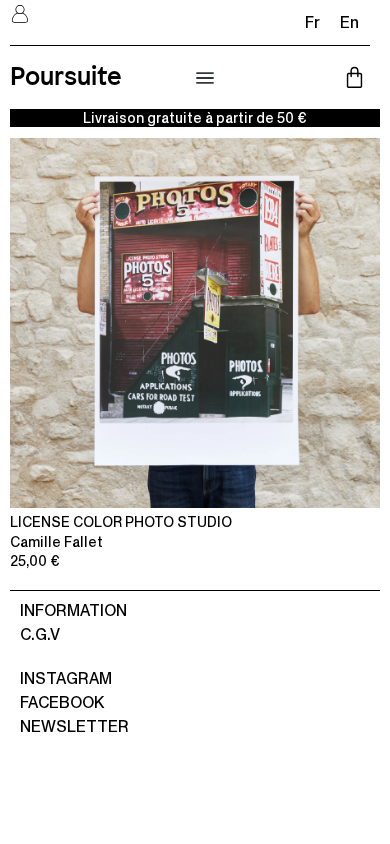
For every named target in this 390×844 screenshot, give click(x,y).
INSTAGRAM (66, 678)
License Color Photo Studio (121, 522)
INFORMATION (73, 610)
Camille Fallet (56, 542)
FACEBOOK (62, 702)
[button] (204, 79)
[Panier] (354, 77)
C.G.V (40, 634)
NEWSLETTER (74, 726)
